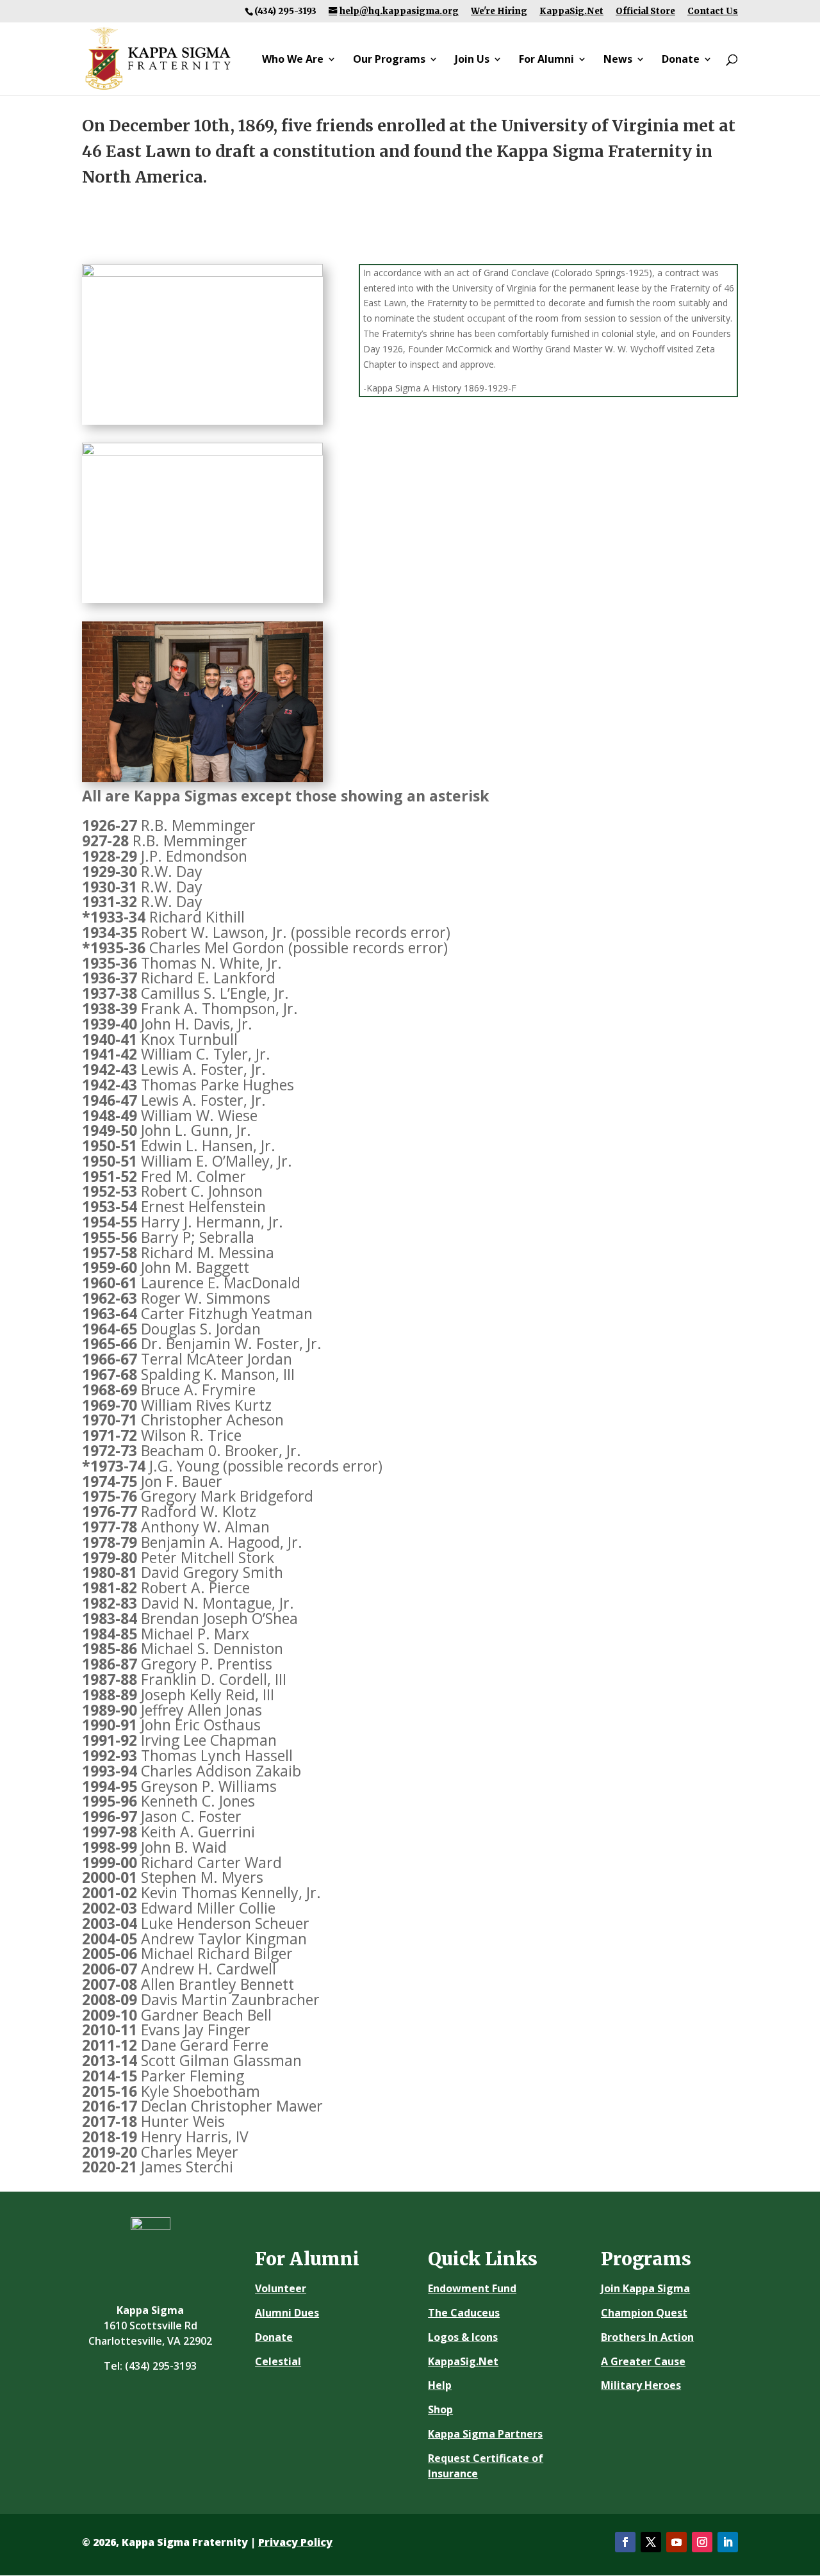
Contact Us (713, 11)
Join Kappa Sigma (645, 2288)
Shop (440, 2409)
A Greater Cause (643, 2361)
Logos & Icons (463, 2337)
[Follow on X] (651, 2542)
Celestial (278, 2361)
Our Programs (389, 60)
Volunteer (281, 2288)
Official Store (645, 11)
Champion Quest (644, 2313)
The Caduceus (464, 2313)
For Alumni (546, 60)
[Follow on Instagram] (702, 2542)
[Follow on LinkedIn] (728, 2542)
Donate (681, 60)
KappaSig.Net (571, 11)
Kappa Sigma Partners (485, 2434)
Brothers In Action (647, 2337)
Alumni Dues (287, 2313)
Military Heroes (641, 2385)
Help (440, 2385)
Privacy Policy (295, 2542)
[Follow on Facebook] (625, 2542)
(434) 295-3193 (161, 2366)
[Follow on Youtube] (676, 2542)
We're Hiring (499, 11)
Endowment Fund (472, 2288)
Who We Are (293, 60)
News (618, 60)
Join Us (472, 60)
